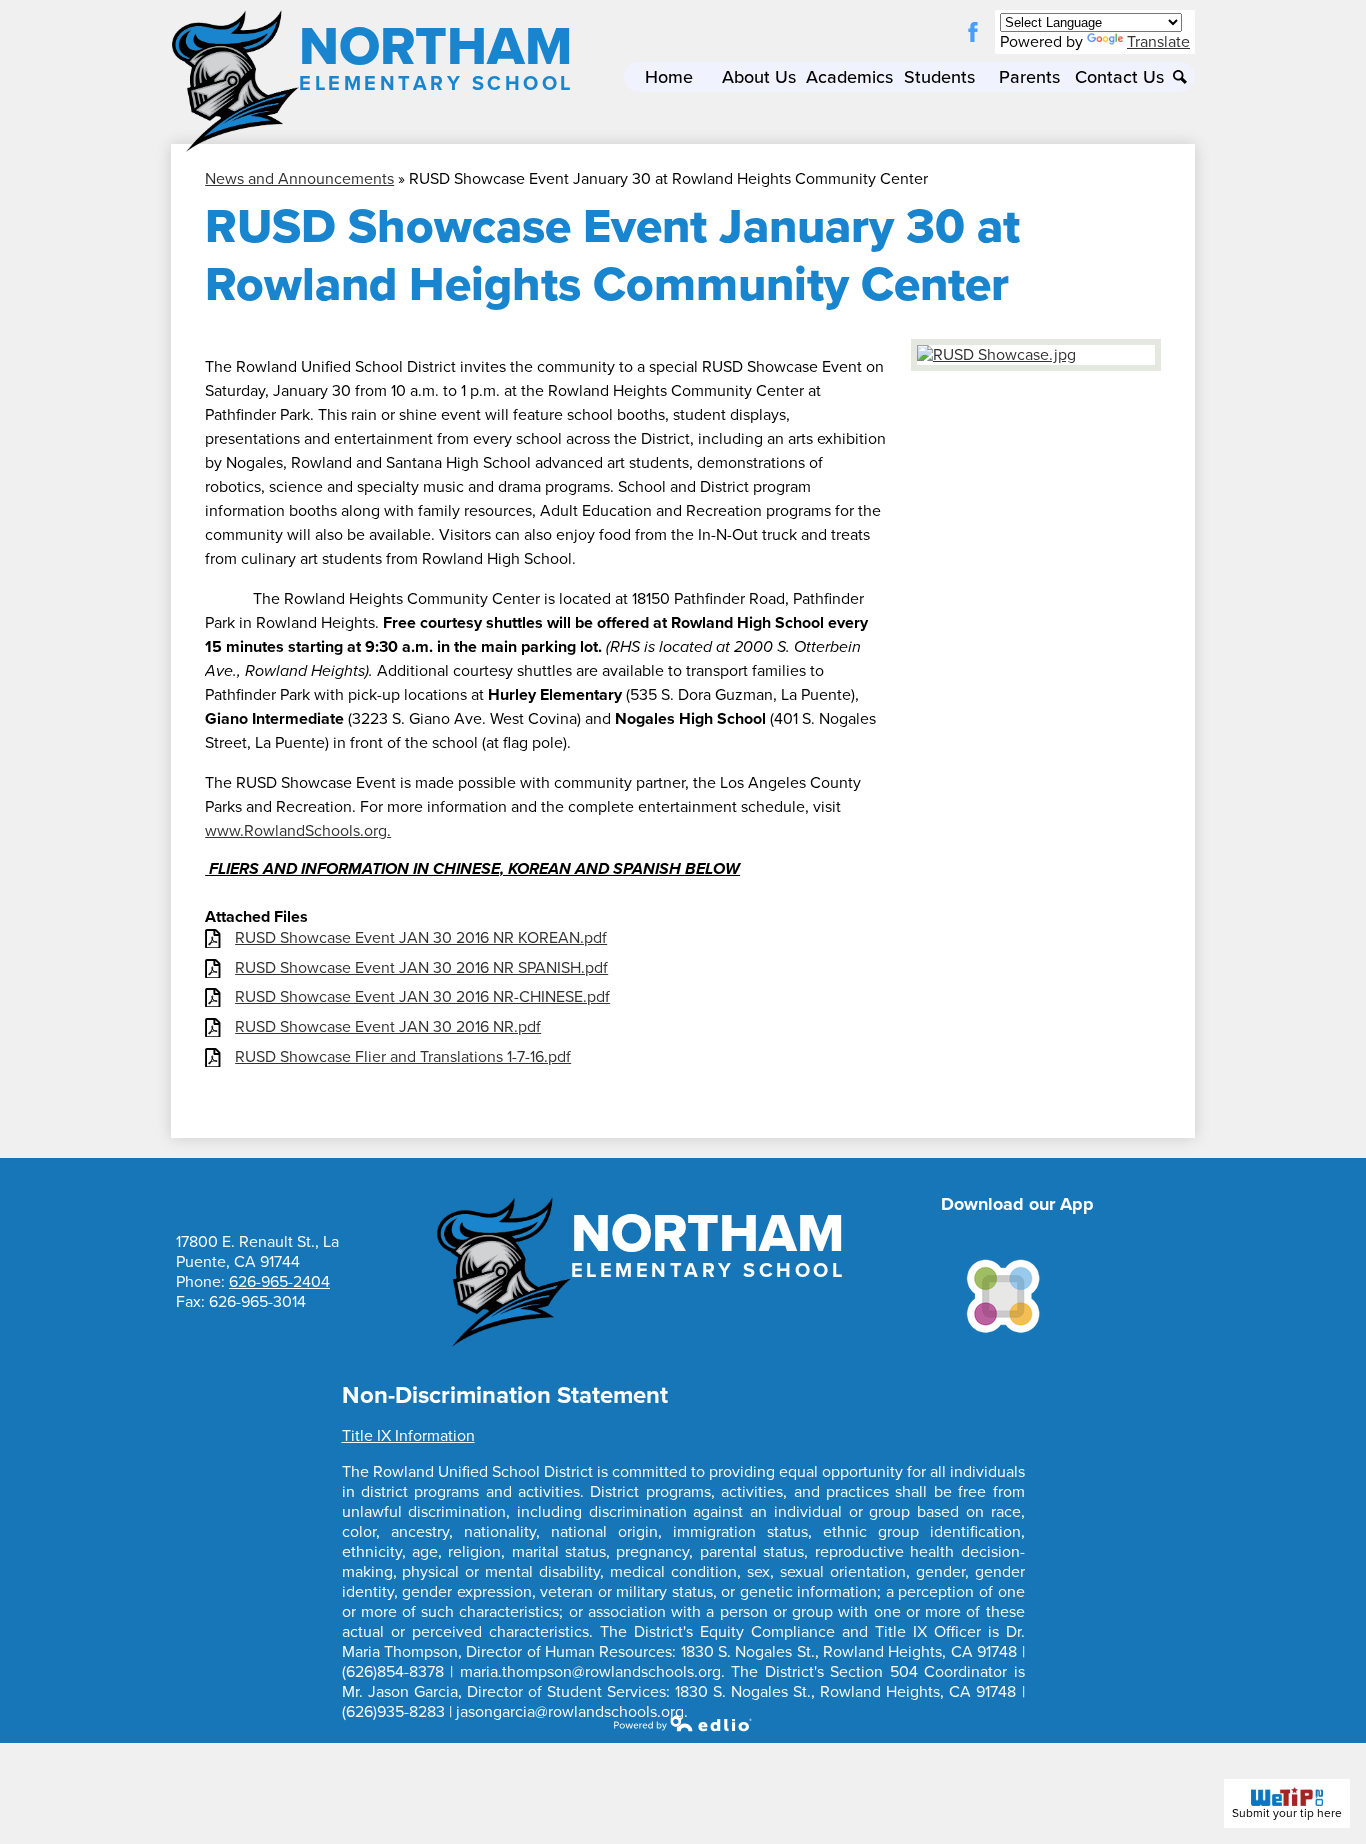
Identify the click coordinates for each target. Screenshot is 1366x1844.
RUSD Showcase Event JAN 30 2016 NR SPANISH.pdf (421, 968)
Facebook (973, 32)
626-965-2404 (279, 1282)
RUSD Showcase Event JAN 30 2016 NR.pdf (388, 1027)
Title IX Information (408, 1436)
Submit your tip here (1287, 1813)
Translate (1158, 42)
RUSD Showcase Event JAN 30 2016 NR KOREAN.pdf (421, 938)
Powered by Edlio (683, 1723)
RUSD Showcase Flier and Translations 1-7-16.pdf (403, 1057)
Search (1180, 77)
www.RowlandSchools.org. (298, 831)
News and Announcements (299, 179)
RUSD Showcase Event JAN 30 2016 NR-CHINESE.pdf (422, 997)
